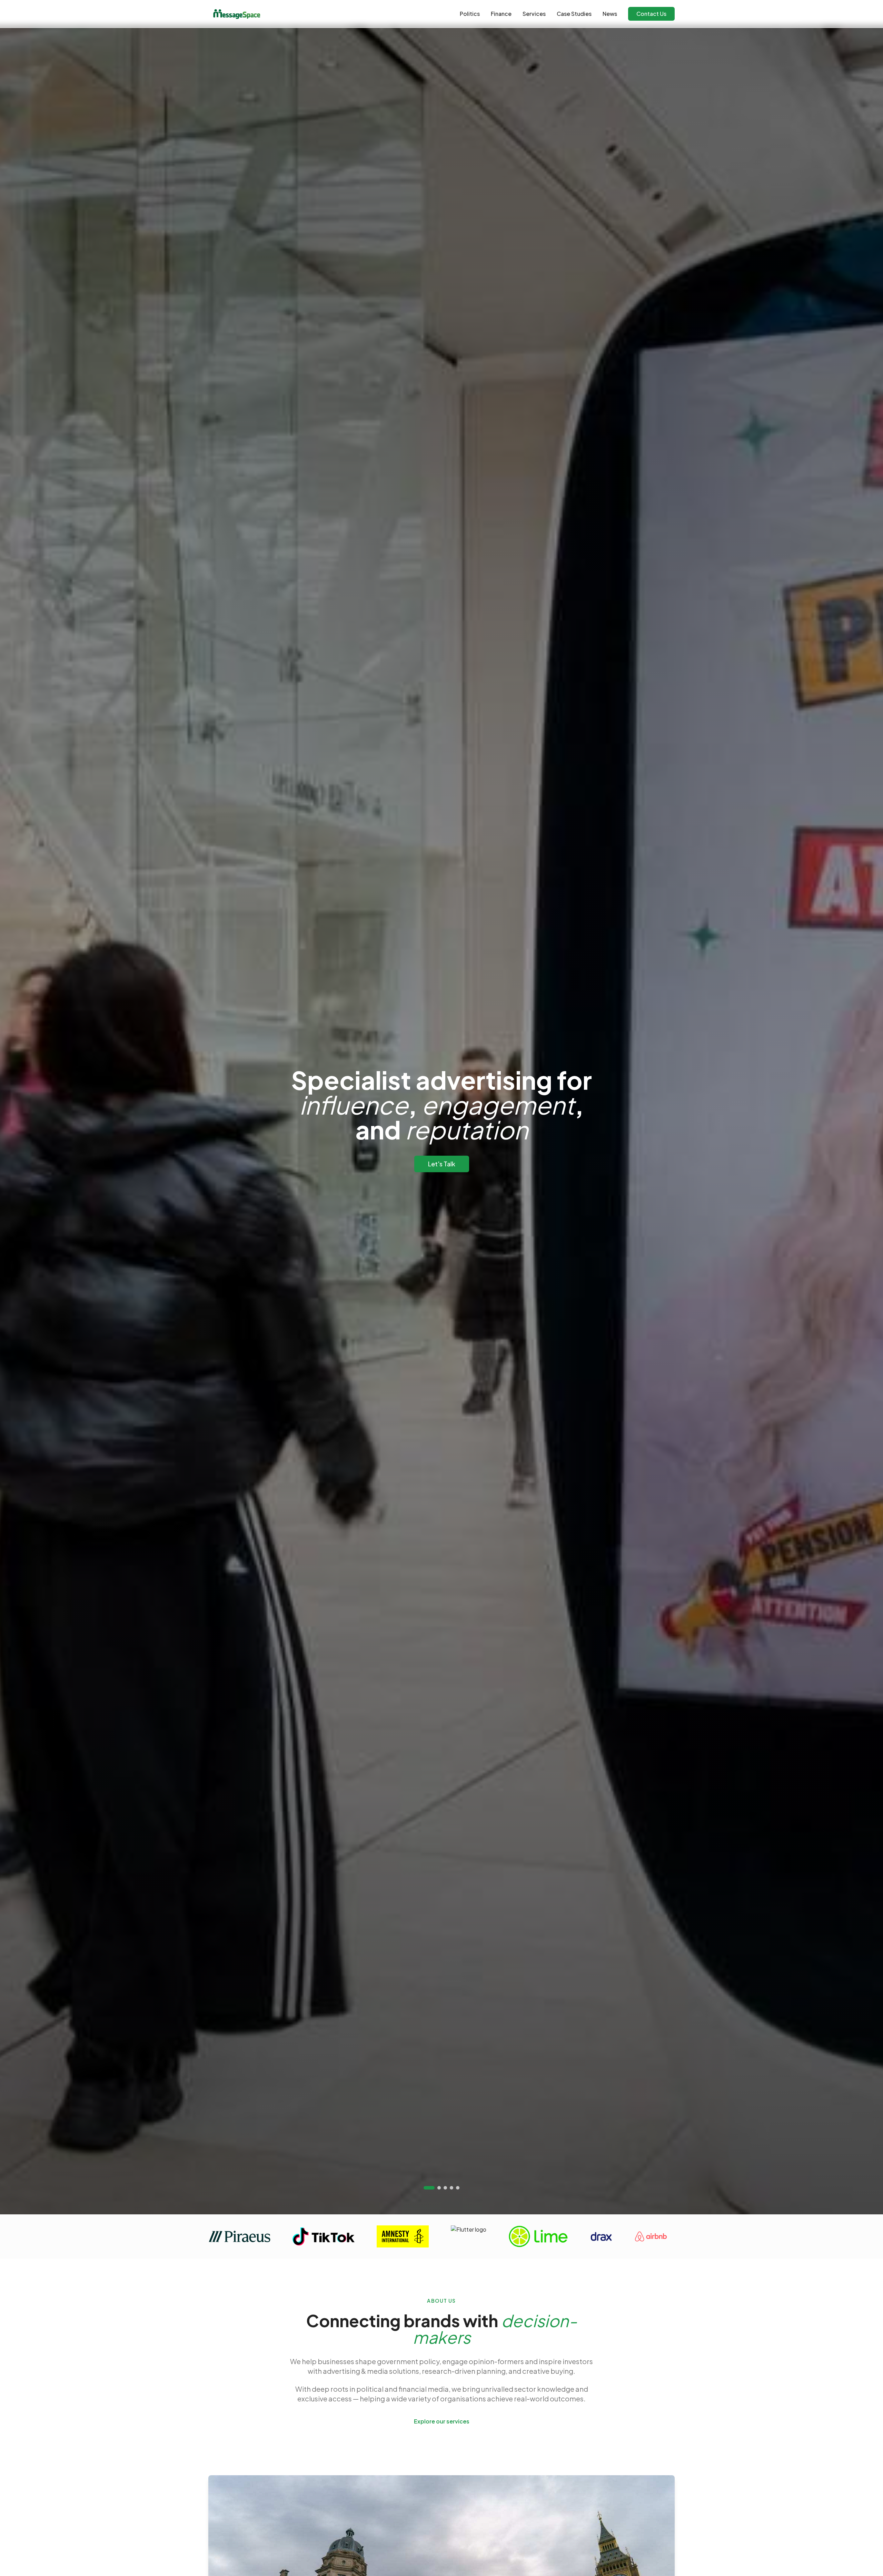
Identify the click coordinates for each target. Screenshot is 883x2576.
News (610, 14)
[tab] (429, 2188)
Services (534, 14)
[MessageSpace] (236, 14)
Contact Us (651, 14)
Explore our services (442, 2421)
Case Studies (574, 14)
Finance (501, 14)
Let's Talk (442, 1164)
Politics (470, 14)
